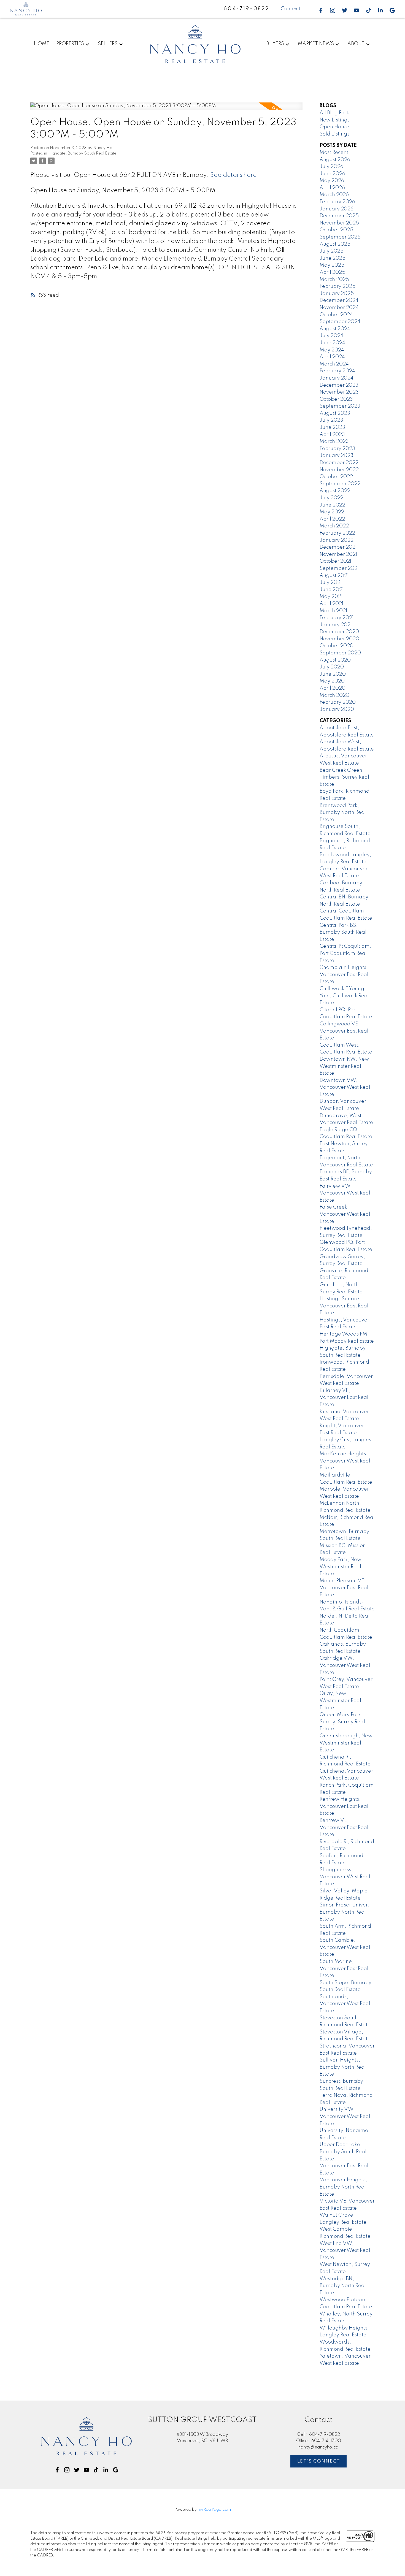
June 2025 (333, 258)
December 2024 (339, 300)
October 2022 (336, 477)
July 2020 (332, 667)
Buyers (275, 44)
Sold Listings (334, 134)
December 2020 (339, 632)
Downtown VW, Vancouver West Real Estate (345, 1087)
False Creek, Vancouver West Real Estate (345, 1214)
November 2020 (339, 639)
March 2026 (334, 195)
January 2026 (337, 209)
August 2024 (335, 329)
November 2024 (339, 308)
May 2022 (332, 512)
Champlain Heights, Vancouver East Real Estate (344, 975)
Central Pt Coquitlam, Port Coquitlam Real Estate (345, 953)
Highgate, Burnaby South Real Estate (82, 153)
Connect (291, 9)
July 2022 (331, 498)
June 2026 (332, 174)
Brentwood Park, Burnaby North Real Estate (343, 813)
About (356, 44)
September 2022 (340, 484)
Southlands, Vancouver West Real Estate (345, 2004)
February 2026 (337, 202)
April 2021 (331, 604)
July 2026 (331, 167)
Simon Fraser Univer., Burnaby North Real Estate (345, 1912)
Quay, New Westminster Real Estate (340, 1701)
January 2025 (337, 294)
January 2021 (336, 625)
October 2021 (335, 561)
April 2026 (332, 188)
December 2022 (339, 463)
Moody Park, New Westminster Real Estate (341, 1567)
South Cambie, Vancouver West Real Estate (345, 1947)
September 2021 (339, 568)
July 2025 (332, 251)
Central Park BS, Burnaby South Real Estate (343, 932)
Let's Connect (319, 2461)
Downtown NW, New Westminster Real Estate (344, 1066)
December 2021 (338, 547)
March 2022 (334, 526)
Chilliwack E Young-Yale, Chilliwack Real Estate (344, 996)
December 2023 (339, 385)
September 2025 (340, 237)
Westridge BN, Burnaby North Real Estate (343, 2286)
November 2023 (339, 392)
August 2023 (335, 413)
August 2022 (335, 491)
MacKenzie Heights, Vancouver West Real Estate (345, 1461)
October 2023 (336, 399)
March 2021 (333, 611)
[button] (321, 10)
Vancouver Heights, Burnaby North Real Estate (343, 2187)
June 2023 (332, 427)
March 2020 (334, 695)
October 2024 (336, 315)
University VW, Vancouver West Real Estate (345, 2116)
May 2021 (331, 597)
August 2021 (334, 576)
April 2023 (332, 435)
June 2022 (332, 505)
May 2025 (332, 265)
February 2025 (337, 286)
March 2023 (334, 441)
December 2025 (339, 216)
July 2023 (331, 420)
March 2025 (334, 280)
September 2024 (340, 322)
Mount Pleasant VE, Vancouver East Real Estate (344, 1588)
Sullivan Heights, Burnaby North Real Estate (343, 2067)
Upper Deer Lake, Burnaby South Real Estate (343, 2152)
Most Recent (334, 153)
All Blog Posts (335, 113)
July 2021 (331, 583)
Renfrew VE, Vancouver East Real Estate (344, 1828)
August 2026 (335, 160)
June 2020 (333, 674)
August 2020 (335, 660)
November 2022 (339, 470)
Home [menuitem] (42, 44)
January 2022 (337, 540)
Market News (316, 44)
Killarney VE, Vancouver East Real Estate (344, 1398)
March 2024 (334, 364)
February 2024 (337, 371)
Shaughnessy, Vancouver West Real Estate (345, 1877)
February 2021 (337, 618)
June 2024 (332, 343)
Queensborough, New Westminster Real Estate (346, 1743)
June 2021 (332, 590)
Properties (70, 44)
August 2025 (335, 244)
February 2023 (337, 449)
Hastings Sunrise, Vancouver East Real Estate (344, 1306)
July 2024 (331, 336)
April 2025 (332, 272)
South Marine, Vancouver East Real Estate (344, 1969)
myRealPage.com (214, 2510)
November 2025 (339, 223)
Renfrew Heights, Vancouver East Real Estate (344, 1806)
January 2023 (337, 456)
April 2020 (333, 688)
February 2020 (338, 702)
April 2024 (332, 357)
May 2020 (332, 681)
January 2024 (337, 378)
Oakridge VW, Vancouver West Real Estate (345, 1665)
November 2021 (338, 554)
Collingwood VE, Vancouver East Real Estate (344, 1031)
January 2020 (337, 709)
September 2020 (340, 653)
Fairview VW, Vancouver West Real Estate (345, 1193)
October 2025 (336, 230)
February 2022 (337, 533)
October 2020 (337, 646)
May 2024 (332, 350)
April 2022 (332, 519)
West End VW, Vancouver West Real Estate (345, 2251)
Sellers (108, 44)
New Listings (335, 120)
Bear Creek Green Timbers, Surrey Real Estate (344, 777)
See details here (233, 175)
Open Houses (336, 127)
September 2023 (340, 406)
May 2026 (332, 181)
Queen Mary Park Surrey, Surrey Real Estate (342, 1722)
